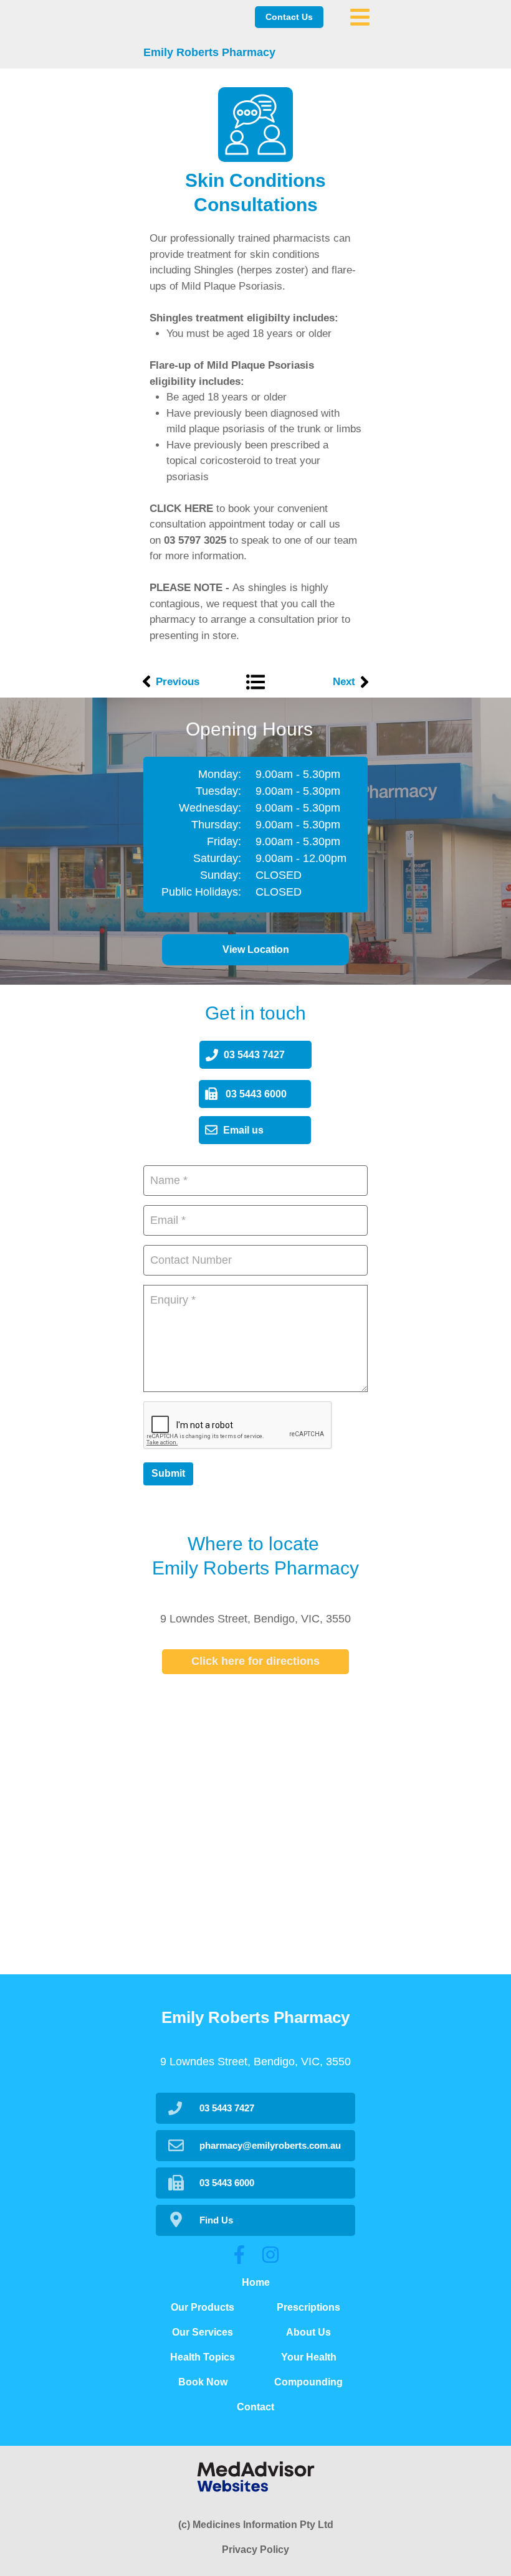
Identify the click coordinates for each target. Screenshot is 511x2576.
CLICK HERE (181, 509)
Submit (168, 1473)
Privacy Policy (255, 2550)
